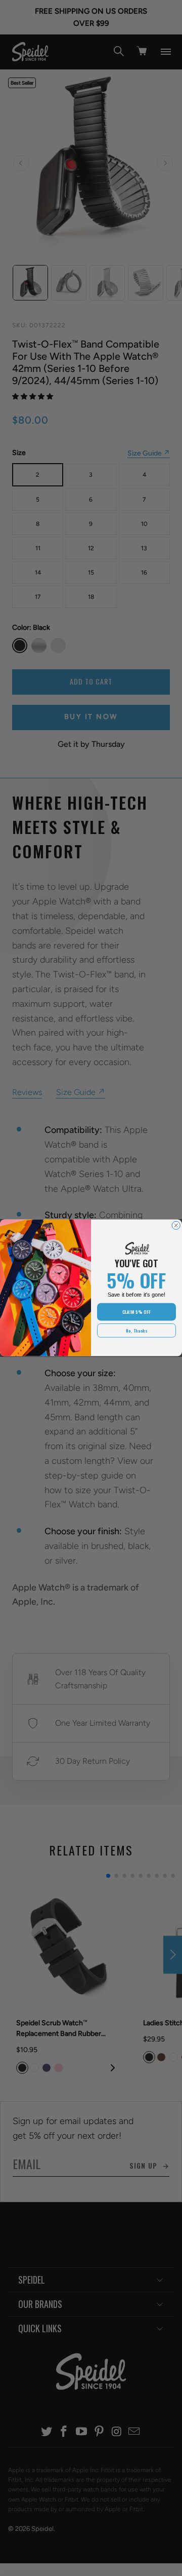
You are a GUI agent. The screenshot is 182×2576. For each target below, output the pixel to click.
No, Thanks (136, 1331)
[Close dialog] (176, 1226)
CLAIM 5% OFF (136, 1312)
